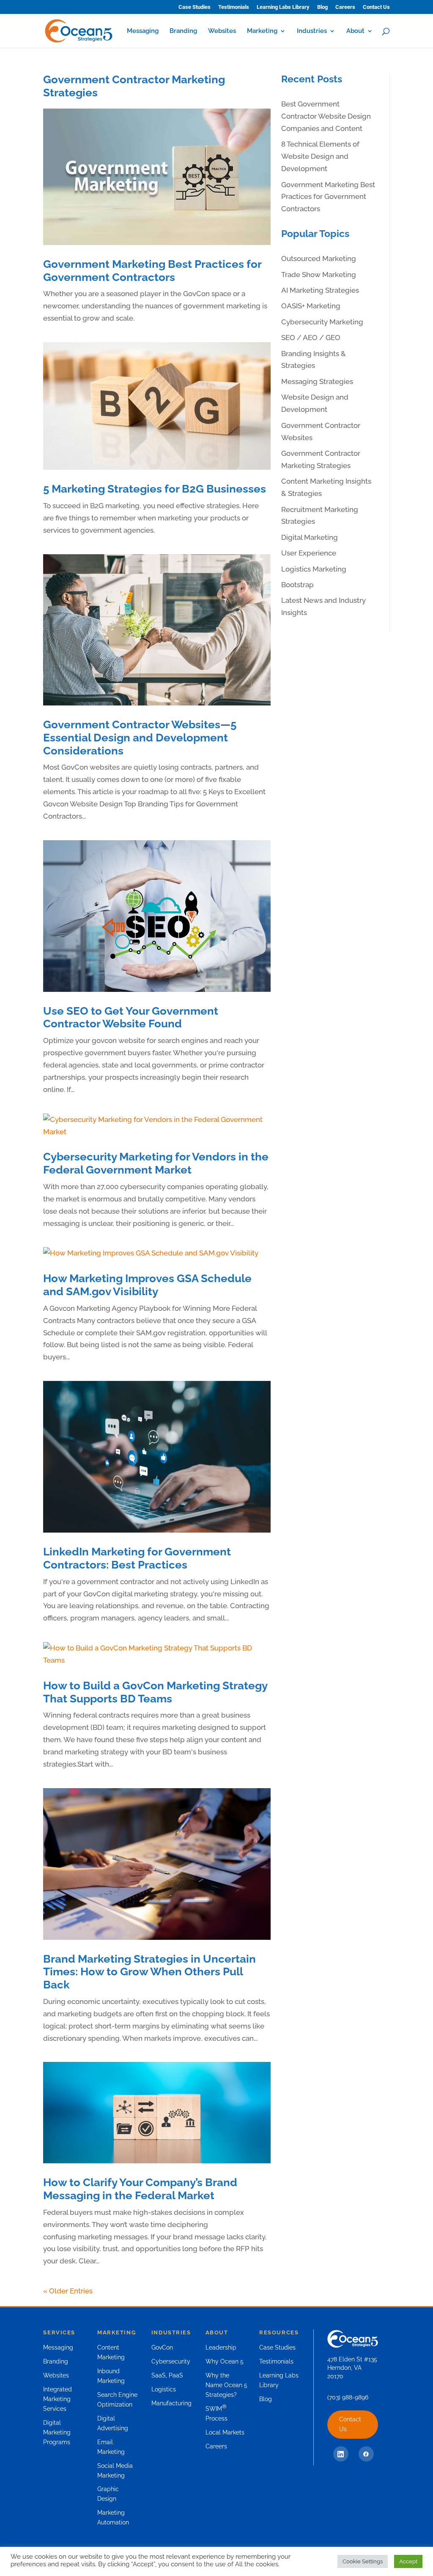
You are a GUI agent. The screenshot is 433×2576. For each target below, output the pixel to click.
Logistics (164, 2389)
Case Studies (195, 7)
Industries (312, 31)
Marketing (262, 31)
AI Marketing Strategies (320, 290)
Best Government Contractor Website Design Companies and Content (326, 116)
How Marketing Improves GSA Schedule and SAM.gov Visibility (147, 1285)
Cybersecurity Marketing (322, 322)
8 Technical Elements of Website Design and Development (320, 156)
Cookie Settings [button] (363, 2561)
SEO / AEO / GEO (311, 338)
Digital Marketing (310, 537)
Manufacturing (171, 2403)
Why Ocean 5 (225, 2361)
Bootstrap (297, 585)
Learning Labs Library (283, 7)
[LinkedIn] (341, 2454)
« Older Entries (68, 2291)
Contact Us (376, 7)
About (355, 31)
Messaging (143, 31)
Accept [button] (408, 2561)
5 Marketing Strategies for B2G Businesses (155, 489)
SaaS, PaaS (167, 2375)
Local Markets (225, 2432)
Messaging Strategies (317, 381)
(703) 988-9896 (348, 2397)
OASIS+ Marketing (311, 306)
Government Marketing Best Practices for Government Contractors (152, 271)
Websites (222, 31)
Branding (183, 31)
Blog (322, 7)
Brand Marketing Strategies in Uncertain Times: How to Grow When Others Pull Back (149, 1972)
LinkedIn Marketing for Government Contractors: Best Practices (137, 1558)
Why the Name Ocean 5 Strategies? (226, 2385)
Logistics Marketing (314, 569)
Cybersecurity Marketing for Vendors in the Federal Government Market (156, 1163)
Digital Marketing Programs (57, 2432)
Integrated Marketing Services (58, 2399)
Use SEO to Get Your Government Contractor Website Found (131, 1017)
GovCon (162, 2347)
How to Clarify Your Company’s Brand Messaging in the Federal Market (140, 2189)
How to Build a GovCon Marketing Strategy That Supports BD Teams (155, 1692)
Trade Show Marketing (319, 275)
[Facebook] (366, 2454)
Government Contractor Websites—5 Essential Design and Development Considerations (140, 737)
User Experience (309, 553)
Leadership (221, 2347)
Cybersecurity (171, 2361)
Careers (345, 7)
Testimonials (234, 7)
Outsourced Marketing (319, 259)
